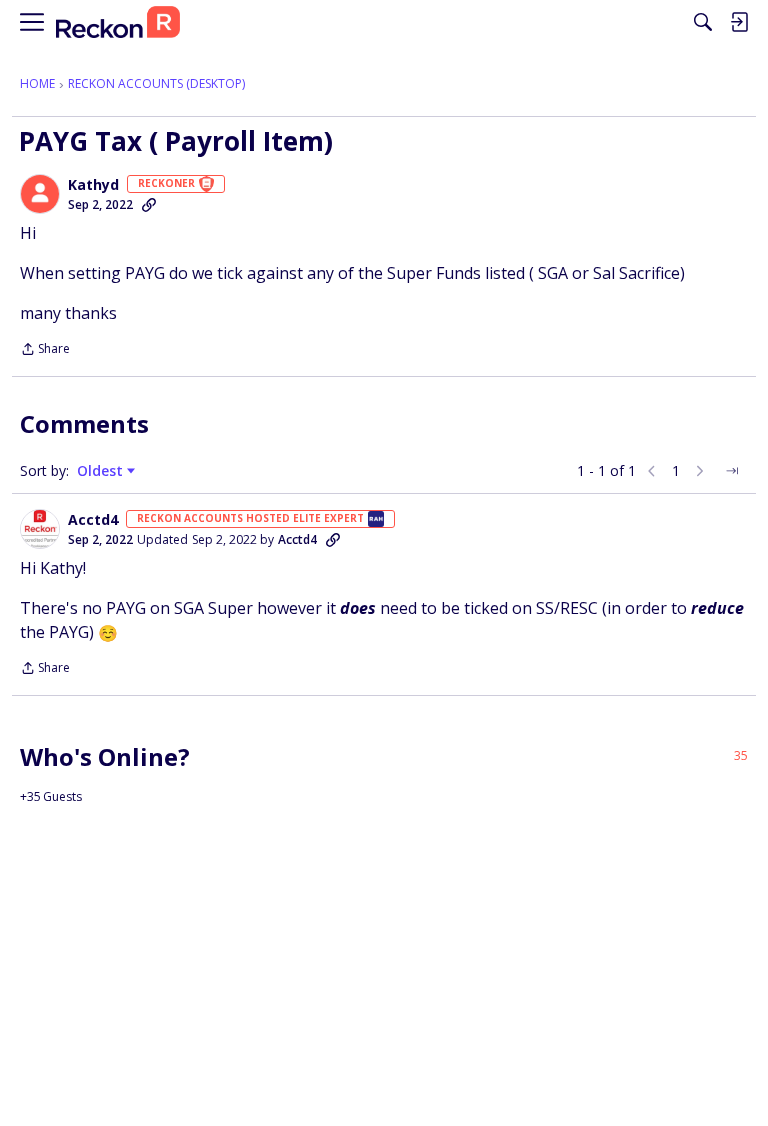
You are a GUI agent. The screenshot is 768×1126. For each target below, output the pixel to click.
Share (45, 350)
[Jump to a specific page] (732, 471)
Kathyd (93, 185)
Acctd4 (93, 520)
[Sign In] (739, 22)
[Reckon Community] (118, 22)
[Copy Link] (149, 205)
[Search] (703, 22)
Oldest (102, 471)
